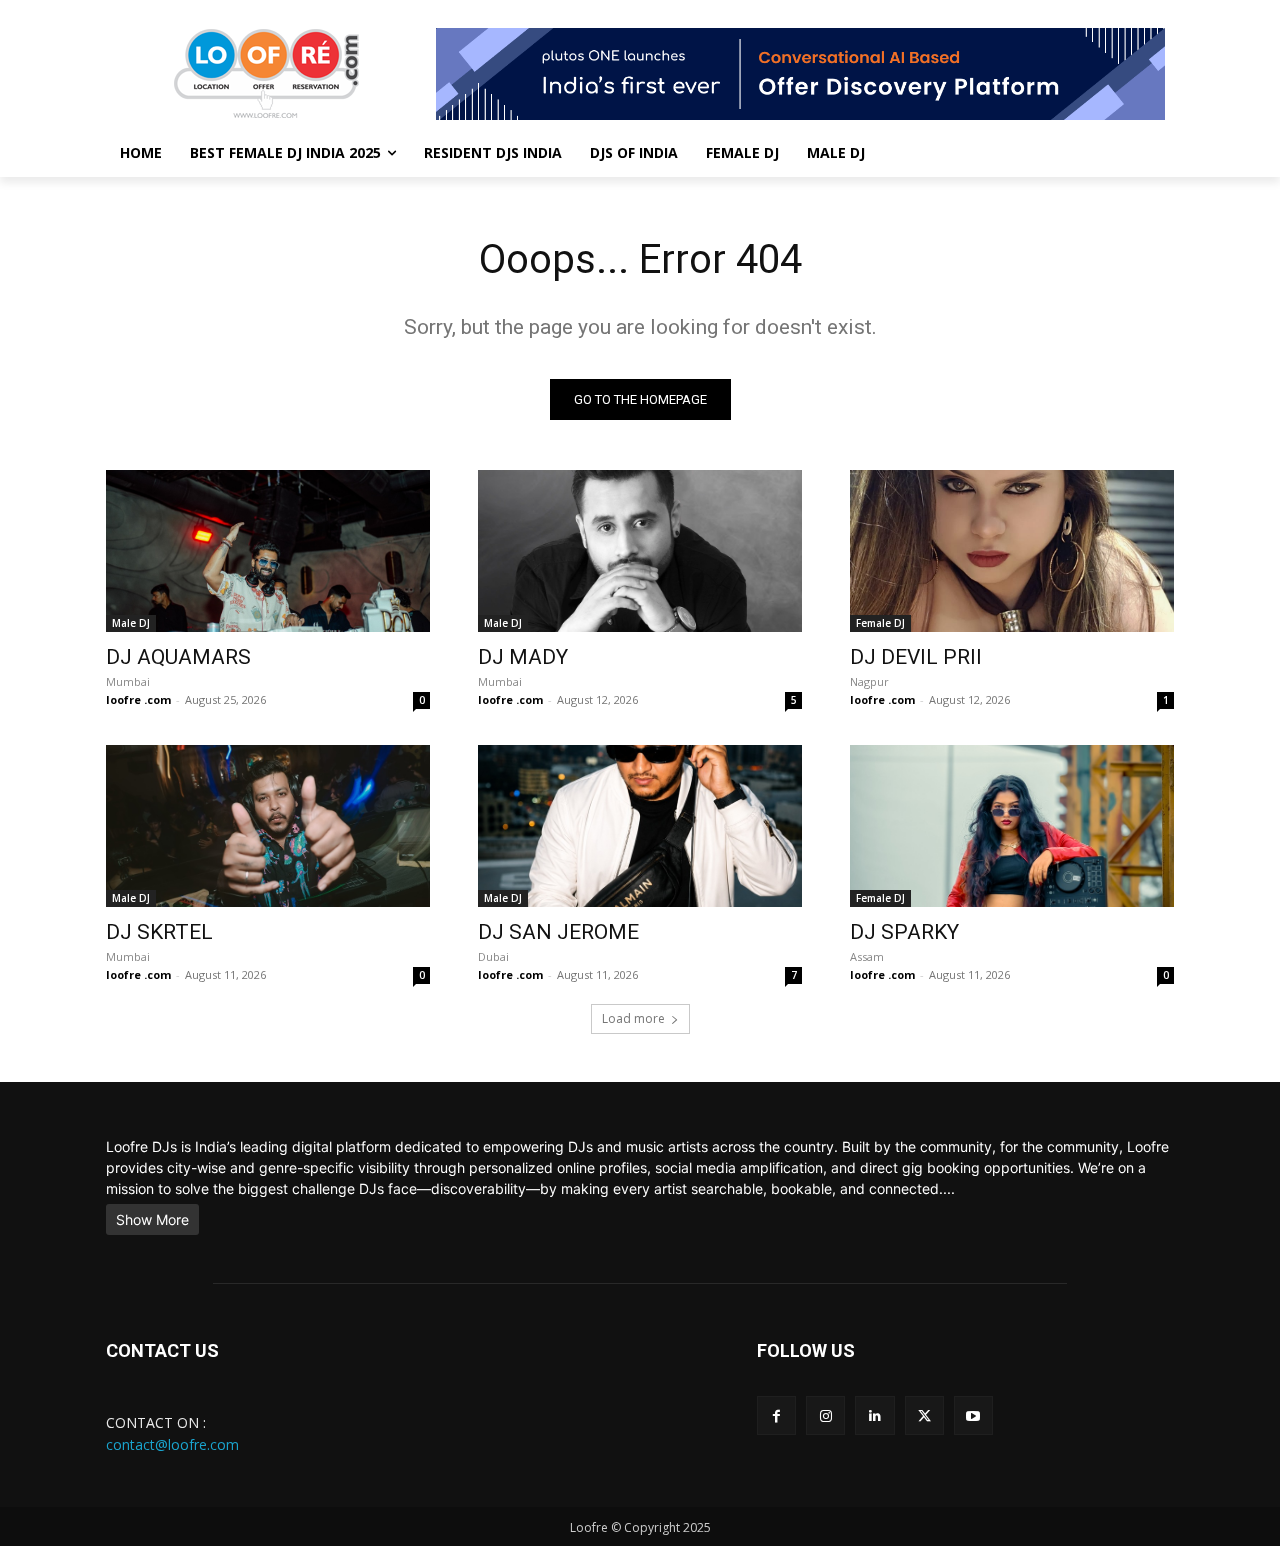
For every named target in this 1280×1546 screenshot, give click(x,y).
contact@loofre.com (172, 1444)
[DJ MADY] (640, 551)
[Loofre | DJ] (266, 73)
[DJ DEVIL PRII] (1012, 551)
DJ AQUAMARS (178, 657)
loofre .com (138, 699)
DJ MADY (523, 657)
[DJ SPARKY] (1012, 826)
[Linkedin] (874, 1415)
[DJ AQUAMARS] (268, 551)
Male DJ (131, 623)
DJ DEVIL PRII (916, 657)
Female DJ (880, 623)
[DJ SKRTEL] (268, 826)
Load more (633, 1018)
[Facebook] (776, 1415)
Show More (152, 1219)
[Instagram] (825, 1415)
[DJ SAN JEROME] (640, 826)
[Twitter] (924, 1415)
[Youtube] (973, 1415)
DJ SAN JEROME (558, 932)
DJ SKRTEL (159, 932)
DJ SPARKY (904, 932)
